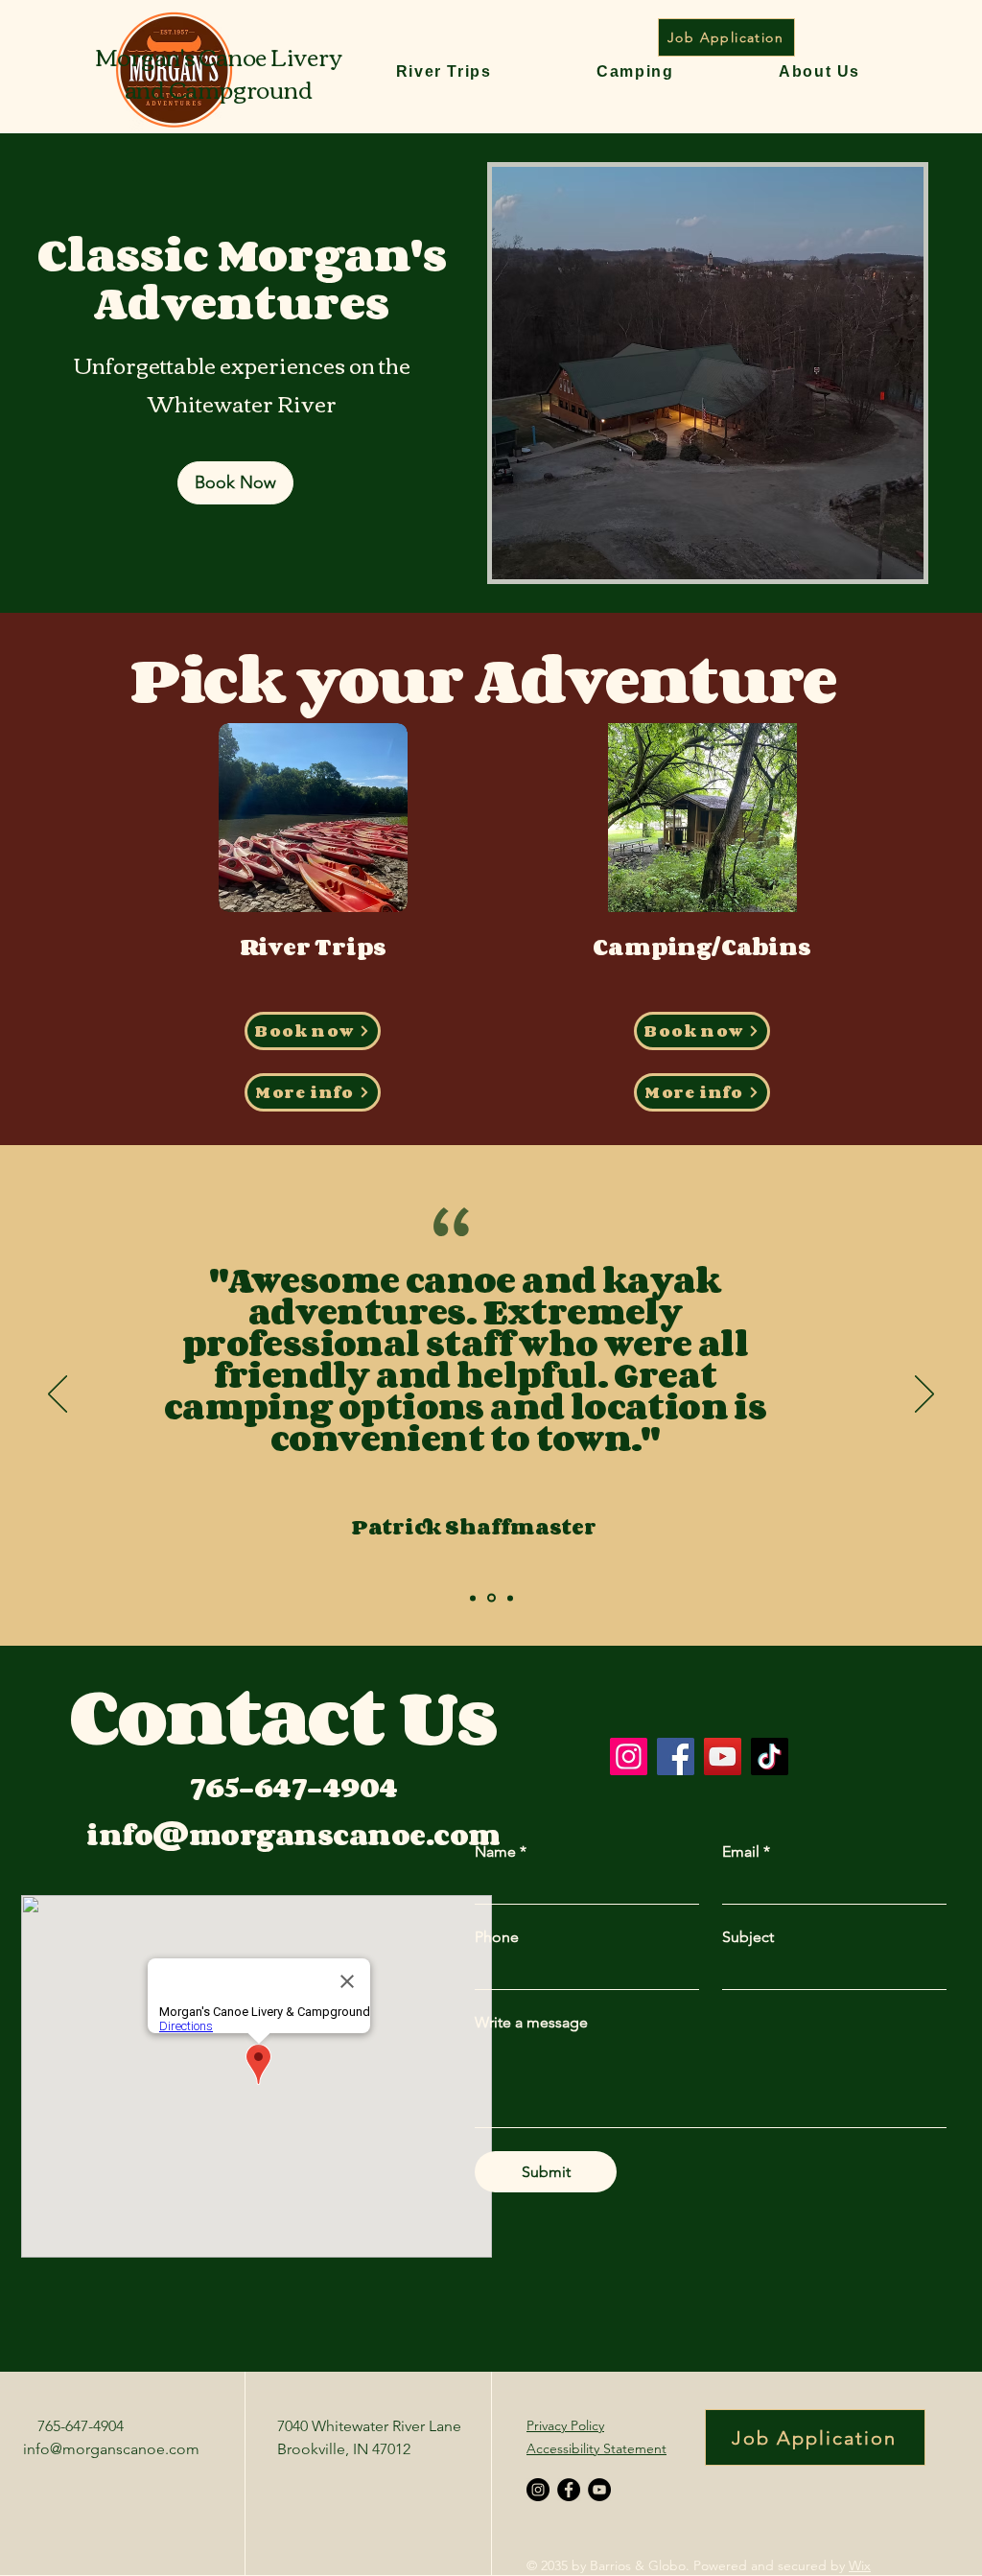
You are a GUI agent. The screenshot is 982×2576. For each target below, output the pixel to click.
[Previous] (58, 1395)
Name (501, 1851)
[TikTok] (770, 1756)
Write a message (531, 2022)
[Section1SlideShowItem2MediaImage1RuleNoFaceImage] (491, 1598)
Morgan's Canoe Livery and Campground (219, 72)
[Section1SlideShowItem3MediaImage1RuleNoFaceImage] (510, 1598)
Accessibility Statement (596, 2448)
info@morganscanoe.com (111, 2449)
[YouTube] (723, 1756)
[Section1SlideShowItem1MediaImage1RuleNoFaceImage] (473, 1598)
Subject (748, 1937)
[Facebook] (676, 1756)
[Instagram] (629, 1756)
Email (746, 1851)
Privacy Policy (565, 2425)
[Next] (924, 1395)
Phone (497, 1937)
